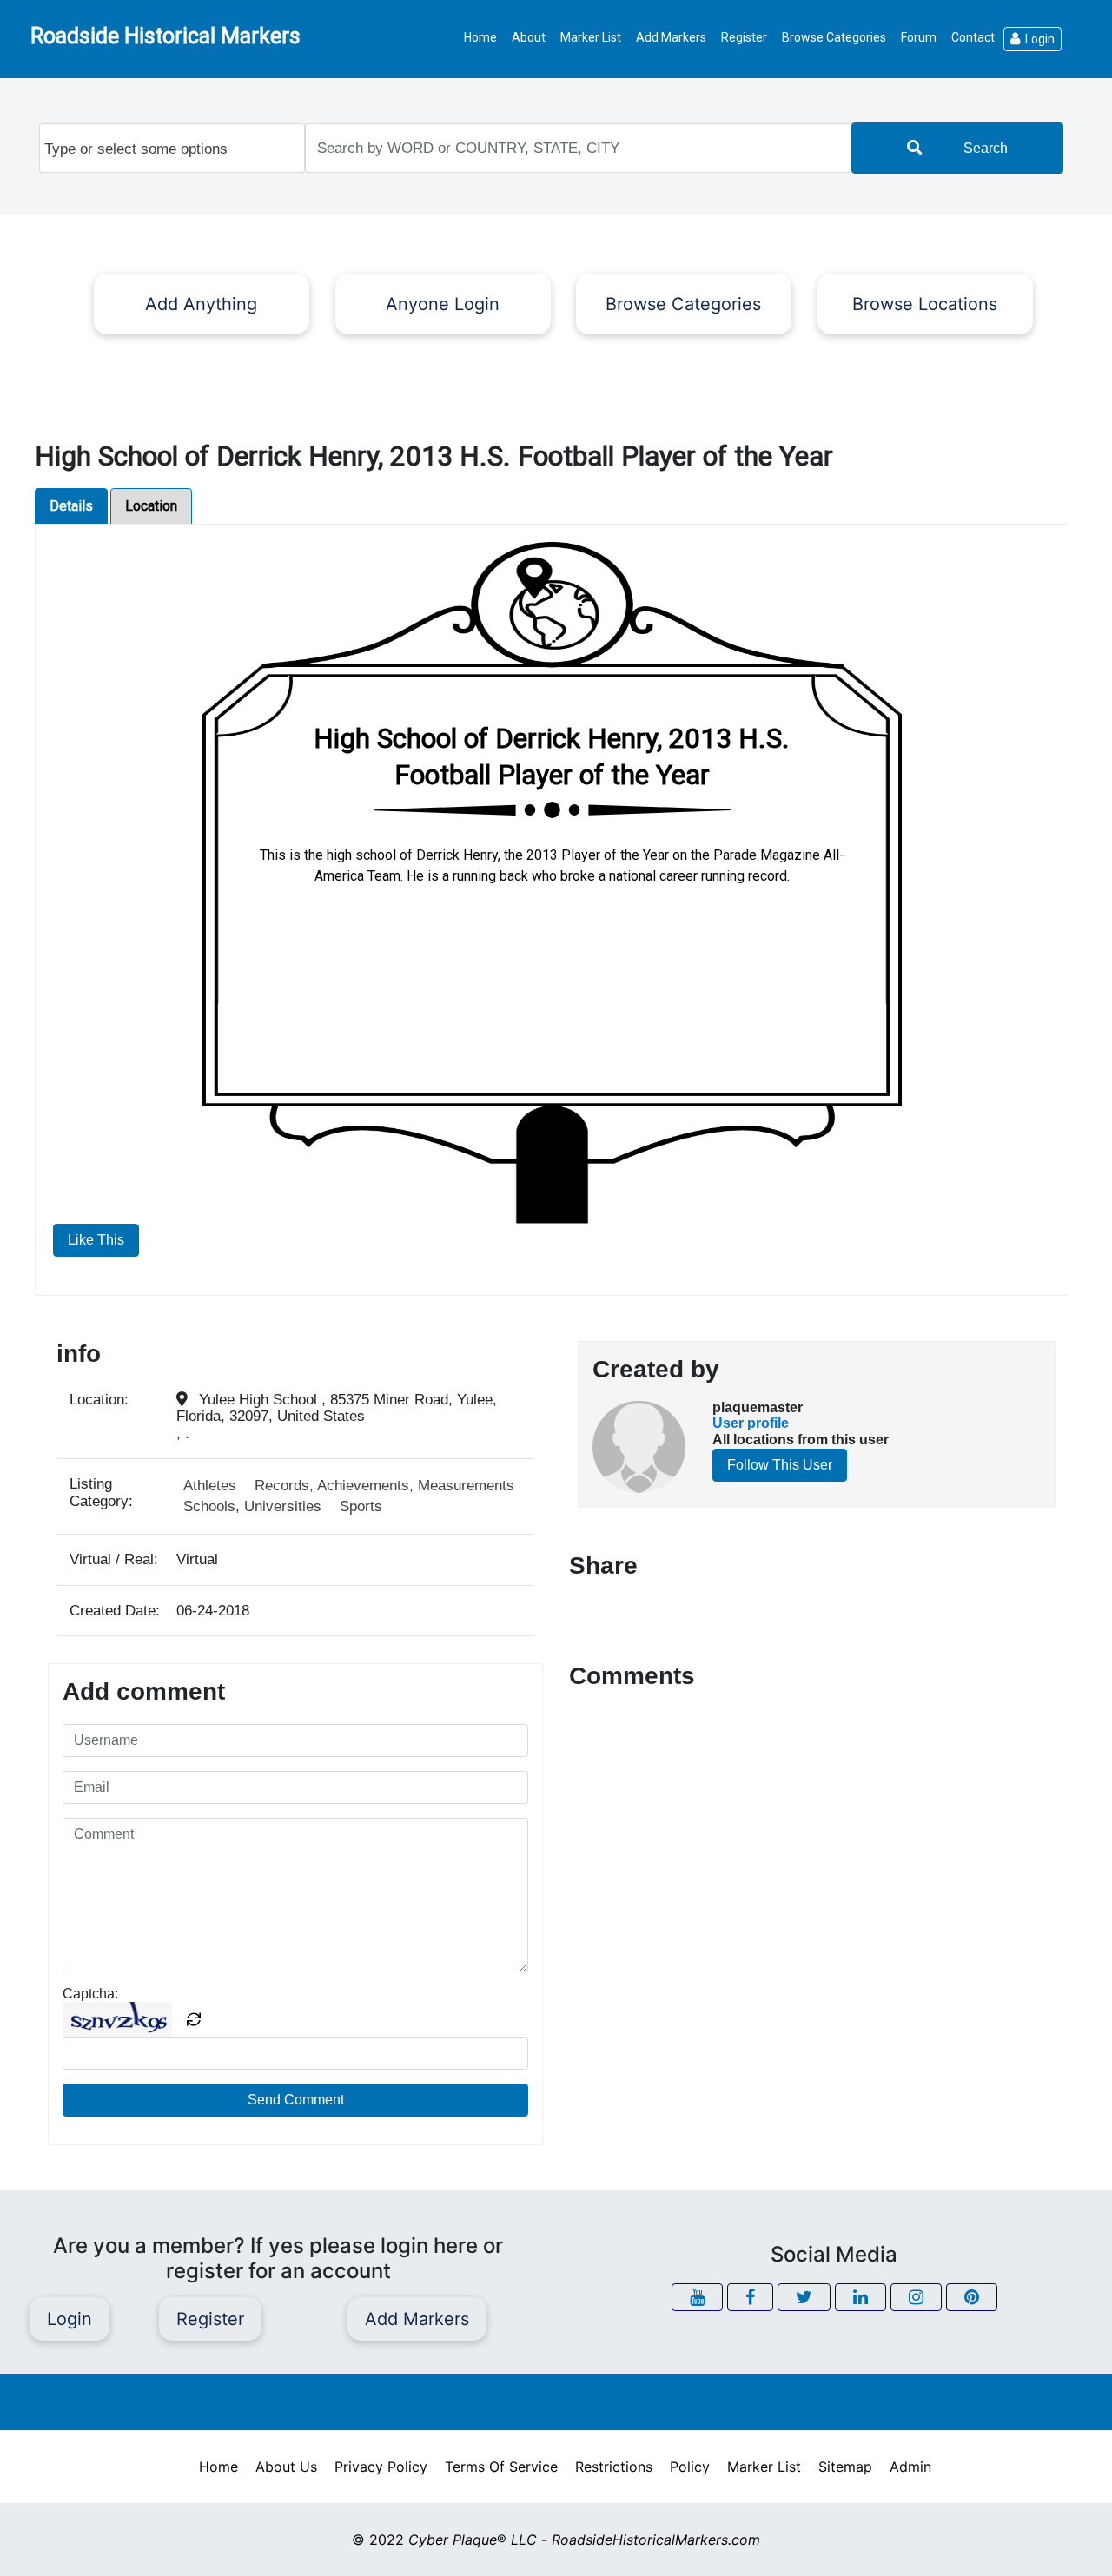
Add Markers (671, 37)
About (529, 37)
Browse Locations (925, 304)
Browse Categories (834, 37)
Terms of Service (501, 2467)
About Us (286, 2467)
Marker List (591, 37)
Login (1040, 39)
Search (986, 148)
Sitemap (845, 2467)
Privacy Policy (381, 2467)
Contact (973, 37)
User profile (751, 1423)
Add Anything (201, 304)
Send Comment (296, 2100)
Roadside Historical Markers (165, 36)
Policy (690, 2467)
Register (744, 37)
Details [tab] (71, 506)
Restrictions (614, 2467)
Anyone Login (443, 304)
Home (480, 37)
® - (584, 2540)
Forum (919, 37)
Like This (96, 1240)
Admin (910, 2467)
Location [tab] (151, 506)
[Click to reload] (194, 2019)
